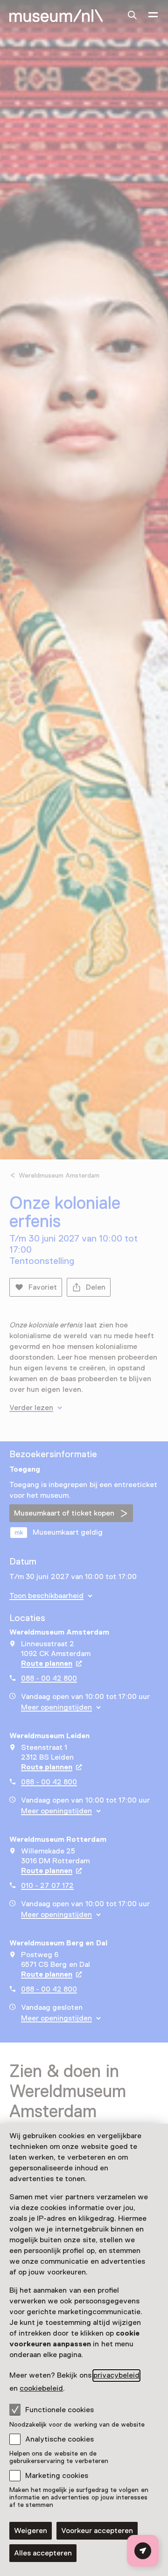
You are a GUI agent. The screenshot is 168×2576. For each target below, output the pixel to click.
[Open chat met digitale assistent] (143, 2551)
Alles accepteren (43, 2553)
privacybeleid (116, 2375)
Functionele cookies (59, 2410)
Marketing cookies (57, 2476)
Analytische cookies (59, 2439)
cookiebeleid (41, 2388)
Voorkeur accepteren (97, 2531)
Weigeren (31, 2531)
